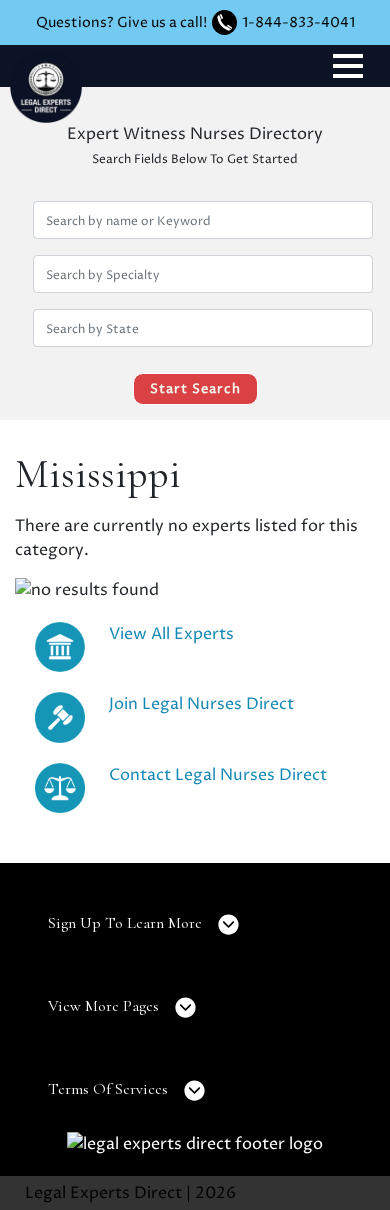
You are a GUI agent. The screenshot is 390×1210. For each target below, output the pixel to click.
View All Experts (171, 634)
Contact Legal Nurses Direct (218, 775)
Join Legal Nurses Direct (201, 704)
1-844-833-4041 (298, 22)
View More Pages (105, 1006)
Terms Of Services (110, 1089)
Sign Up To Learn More (127, 923)
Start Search (195, 389)
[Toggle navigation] (348, 66)
